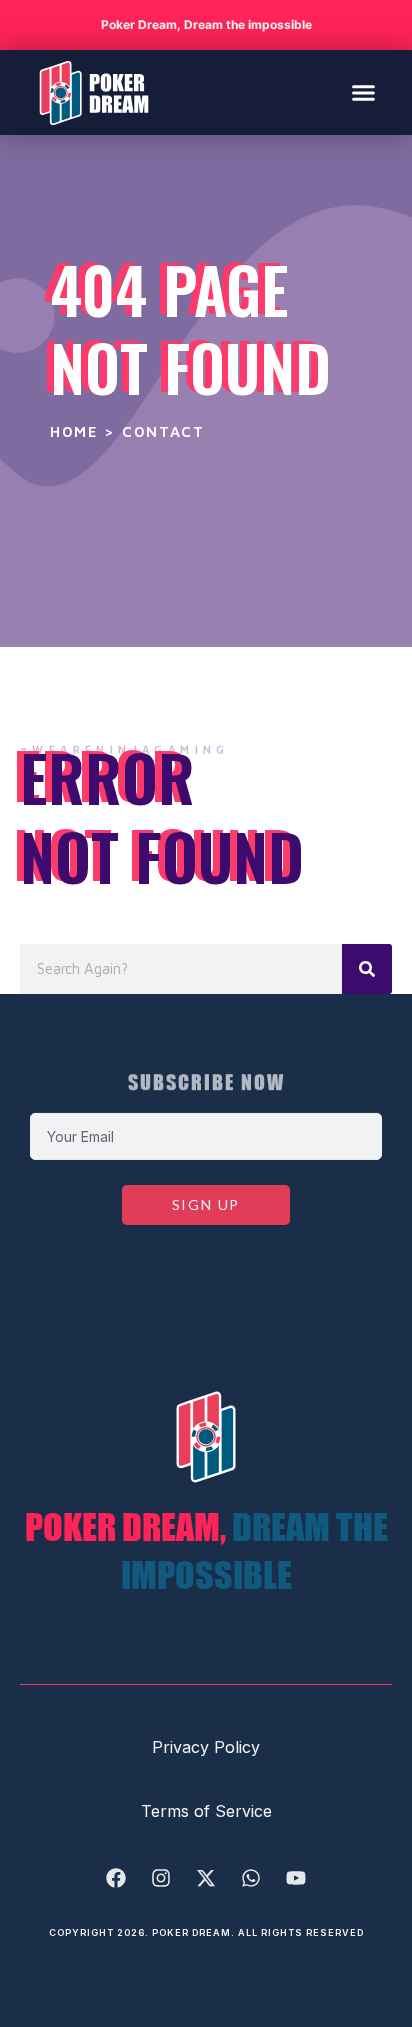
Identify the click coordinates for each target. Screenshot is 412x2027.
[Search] (367, 969)
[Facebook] (116, 1878)
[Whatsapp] (251, 1878)
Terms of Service (206, 1811)
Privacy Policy (206, 1747)
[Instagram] (161, 1878)
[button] (364, 93)
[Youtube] (296, 1878)
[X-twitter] (206, 1878)
